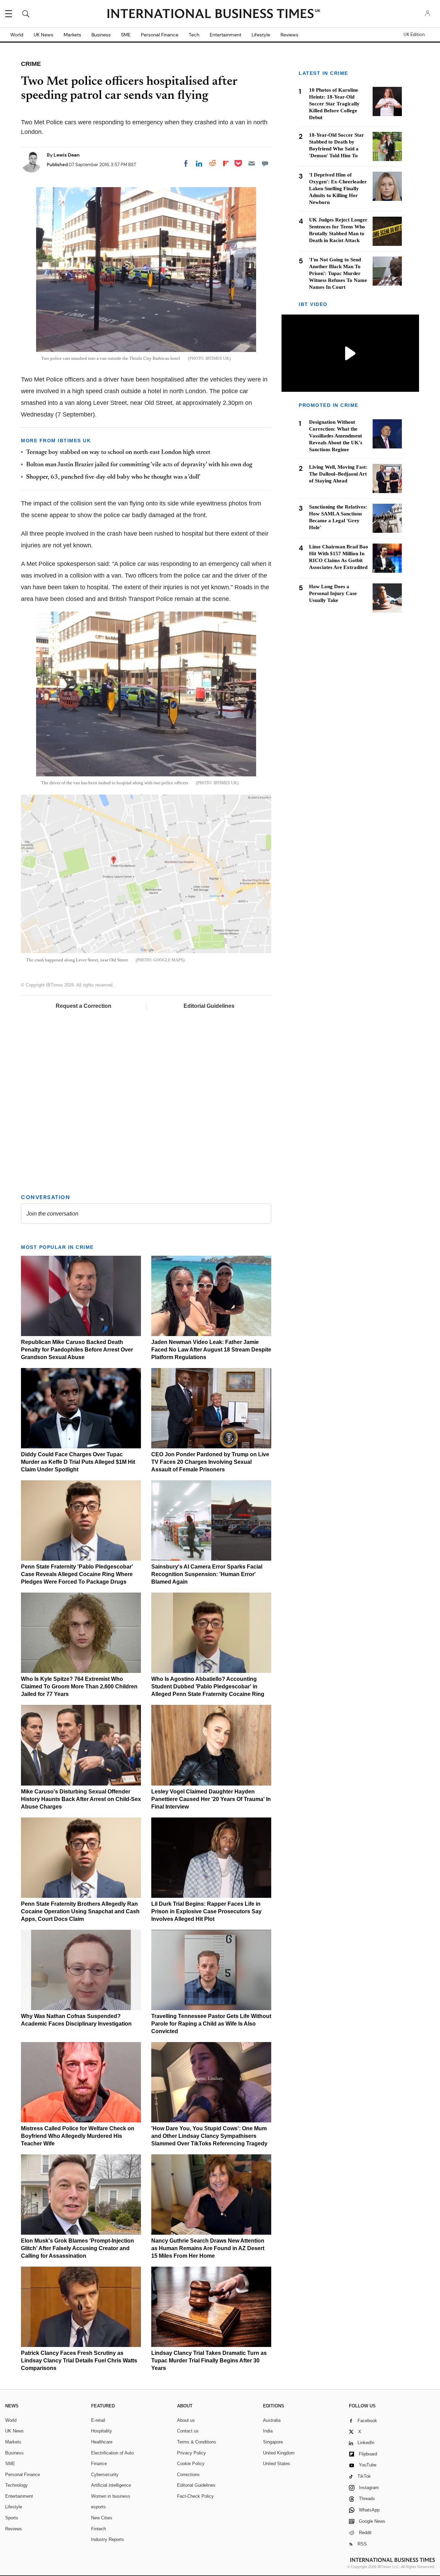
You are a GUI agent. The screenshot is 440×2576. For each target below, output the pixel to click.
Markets (72, 35)
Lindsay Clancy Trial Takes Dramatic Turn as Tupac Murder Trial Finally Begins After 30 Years (209, 2361)
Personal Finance (160, 35)
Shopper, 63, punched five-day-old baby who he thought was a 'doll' (113, 477)
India (268, 2431)
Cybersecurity (105, 2475)
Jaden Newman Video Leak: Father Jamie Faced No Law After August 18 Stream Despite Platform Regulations (211, 1350)
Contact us (188, 2431)
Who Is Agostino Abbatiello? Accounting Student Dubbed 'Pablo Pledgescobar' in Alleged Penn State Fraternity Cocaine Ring (208, 1686)
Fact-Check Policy (195, 2496)
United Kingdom (279, 2453)
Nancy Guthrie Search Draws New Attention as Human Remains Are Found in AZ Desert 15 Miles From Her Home (208, 2248)
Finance (99, 2464)
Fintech (98, 2529)
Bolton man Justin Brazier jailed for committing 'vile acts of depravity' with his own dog (139, 465)
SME (126, 35)
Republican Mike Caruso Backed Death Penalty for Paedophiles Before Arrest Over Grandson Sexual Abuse (77, 1350)
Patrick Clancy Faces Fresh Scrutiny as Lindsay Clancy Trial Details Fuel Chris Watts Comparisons (79, 2361)
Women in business (111, 2496)
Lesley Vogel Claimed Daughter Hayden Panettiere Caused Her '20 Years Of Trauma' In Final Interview (211, 1799)
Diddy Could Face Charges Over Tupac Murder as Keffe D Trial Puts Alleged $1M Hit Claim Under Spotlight (78, 1462)
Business (101, 35)
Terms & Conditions (197, 2442)
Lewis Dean (67, 155)
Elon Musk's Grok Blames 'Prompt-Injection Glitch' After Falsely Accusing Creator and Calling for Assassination (78, 2248)
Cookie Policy (191, 2464)
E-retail (98, 2420)
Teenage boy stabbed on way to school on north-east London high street (118, 453)
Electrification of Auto (112, 2453)
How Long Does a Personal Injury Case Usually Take (333, 593)
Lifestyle (261, 35)
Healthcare (102, 2442)
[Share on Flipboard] (226, 163)
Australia (272, 2420)
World (17, 35)
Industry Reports (108, 2539)
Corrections (188, 2475)
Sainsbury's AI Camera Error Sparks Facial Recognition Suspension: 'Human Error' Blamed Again (207, 1574)
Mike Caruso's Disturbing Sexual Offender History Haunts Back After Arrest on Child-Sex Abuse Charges (81, 1799)
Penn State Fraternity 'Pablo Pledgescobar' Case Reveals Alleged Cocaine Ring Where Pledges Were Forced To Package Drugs (77, 1574)
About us (186, 2420)
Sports (12, 2518)
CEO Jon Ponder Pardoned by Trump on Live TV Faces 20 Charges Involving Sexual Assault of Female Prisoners (210, 1462)
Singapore (273, 2442)
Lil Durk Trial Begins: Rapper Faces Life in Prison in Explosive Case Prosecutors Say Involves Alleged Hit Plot (206, 1911)
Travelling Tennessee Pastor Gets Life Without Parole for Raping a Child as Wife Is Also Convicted (211, 2024)
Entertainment (225, 35)
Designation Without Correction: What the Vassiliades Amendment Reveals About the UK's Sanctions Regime (336, 436)
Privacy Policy (191, 2453)
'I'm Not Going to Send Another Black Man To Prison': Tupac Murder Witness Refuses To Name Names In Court (338, 273)
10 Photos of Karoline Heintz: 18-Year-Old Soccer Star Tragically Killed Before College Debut (334, 104)
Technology (16, 2485)
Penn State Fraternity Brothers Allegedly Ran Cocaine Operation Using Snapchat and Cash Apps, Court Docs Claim (80, 1911)
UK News (43, 35)
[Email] (252, 163)
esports (98, 2507)
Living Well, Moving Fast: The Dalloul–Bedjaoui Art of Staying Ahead (338, 474)
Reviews (289, 35)
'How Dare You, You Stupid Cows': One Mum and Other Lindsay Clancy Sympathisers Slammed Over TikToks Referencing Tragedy (209, 2136)
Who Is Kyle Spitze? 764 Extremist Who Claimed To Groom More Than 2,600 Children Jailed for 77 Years (79, 1686)
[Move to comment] (265, 163)
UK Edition (414, 35)
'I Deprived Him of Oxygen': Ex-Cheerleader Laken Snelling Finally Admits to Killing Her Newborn (338, 189)
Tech (194, 35)
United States (277, 2464)
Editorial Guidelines (209, 1006)
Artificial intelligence (111, 2485)
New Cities (102, 2518)
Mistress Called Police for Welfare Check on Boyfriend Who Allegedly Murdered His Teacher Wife (78, 2136)
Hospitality (102, 2431)
